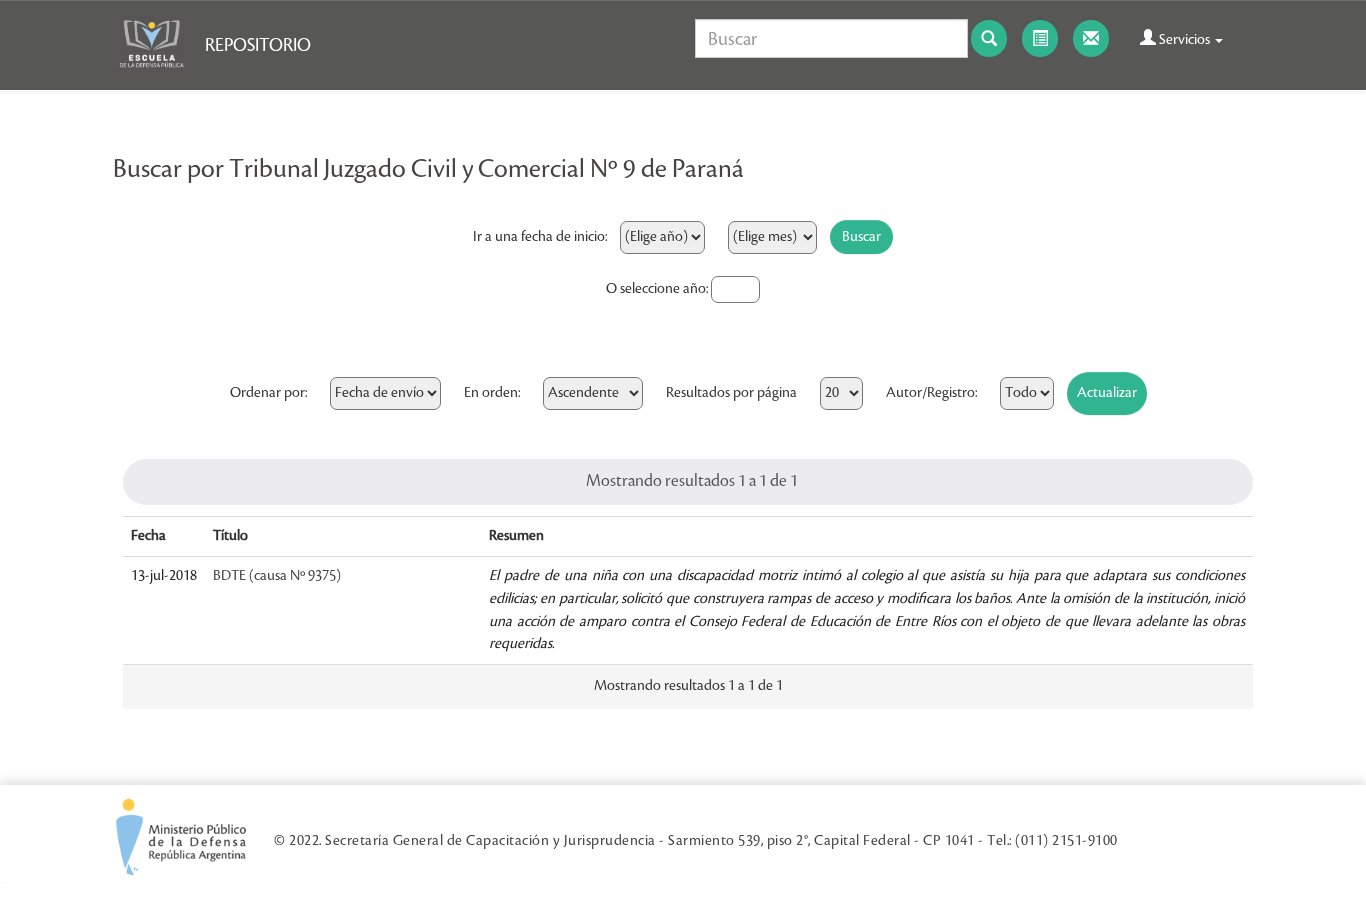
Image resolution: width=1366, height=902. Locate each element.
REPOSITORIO (258, 45)
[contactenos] (1091, 38)
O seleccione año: (657, 289)
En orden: (492, 393)
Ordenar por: (268, 393)
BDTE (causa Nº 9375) (277, 576)
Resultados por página (731, 393)
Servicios (1184, 40)
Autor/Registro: (931, 393)
